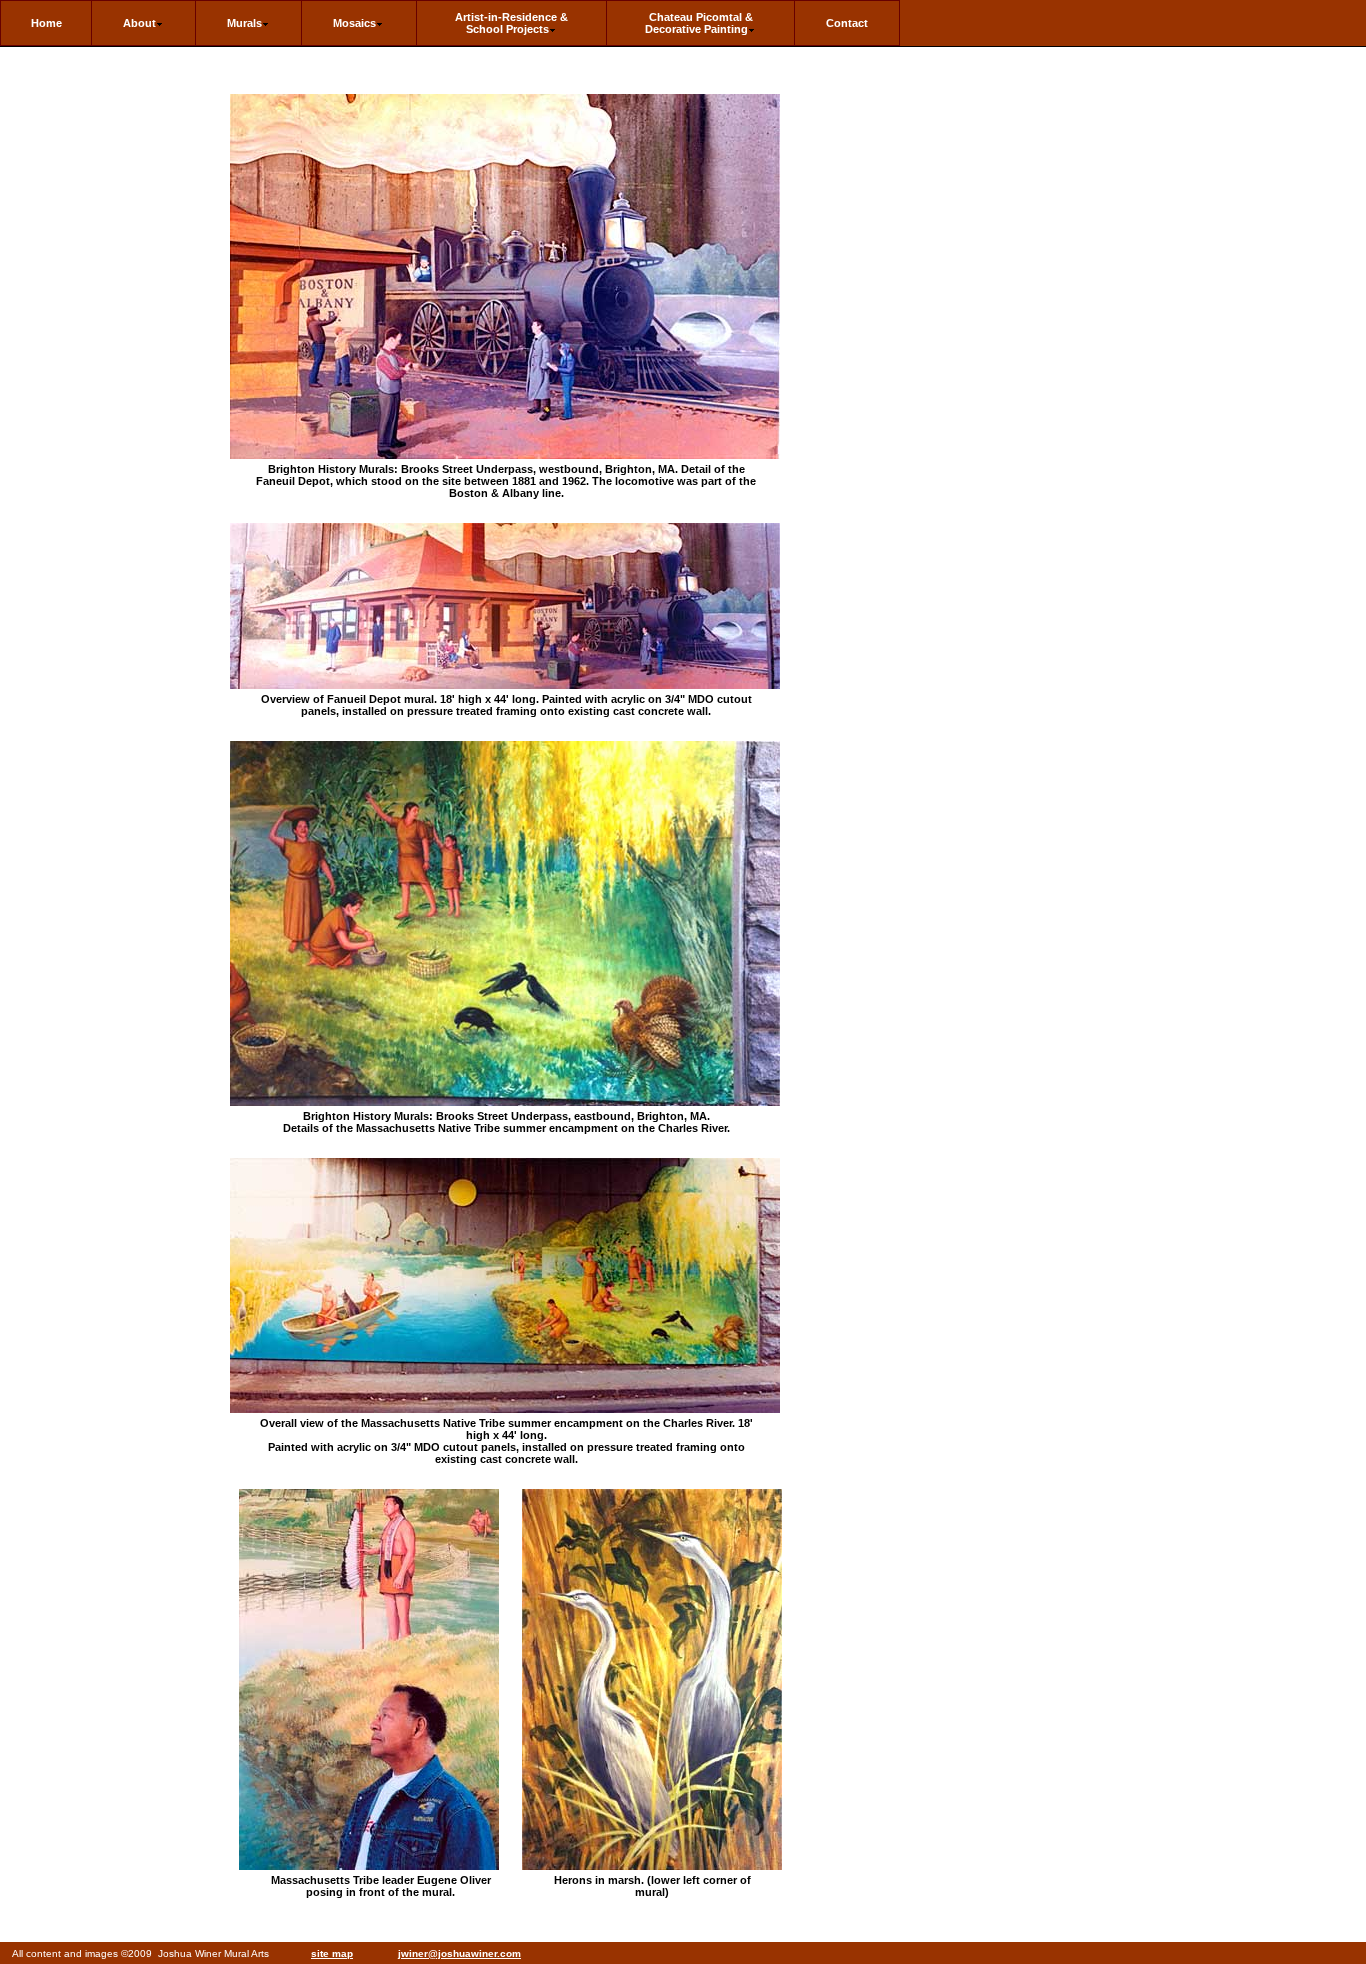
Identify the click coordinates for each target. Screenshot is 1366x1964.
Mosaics (354, 23)
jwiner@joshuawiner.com (459, 1953)
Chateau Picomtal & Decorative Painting (699, 23)
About (139, 23)
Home (46, 23)
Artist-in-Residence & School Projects (511, 23)
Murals (244, 23)
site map (332, 1953)
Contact (847, 23)
